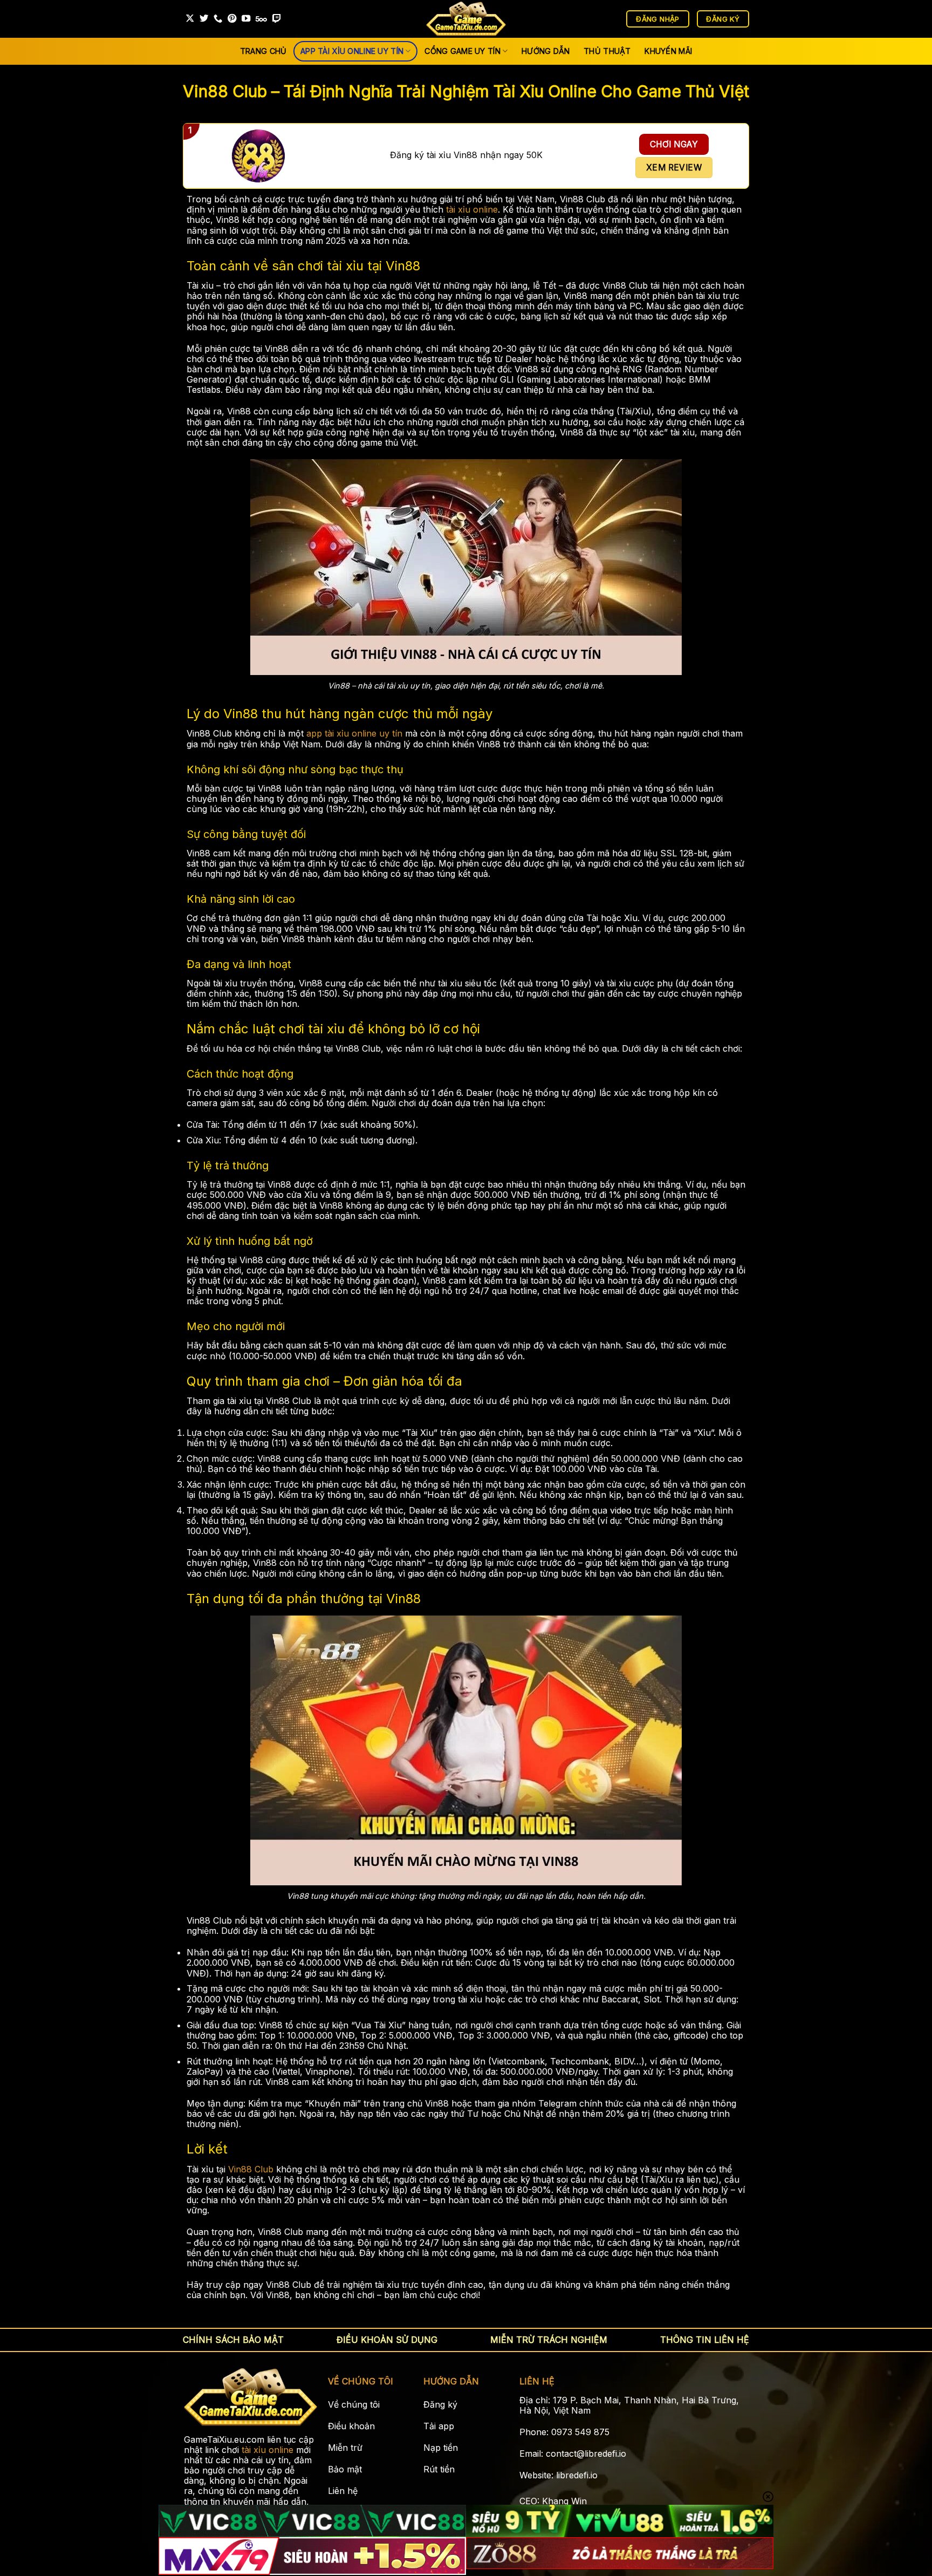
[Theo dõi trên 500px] (261, 19)
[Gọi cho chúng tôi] (218, 19)
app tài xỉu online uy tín (354, 733)
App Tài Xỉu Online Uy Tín (352, 51)
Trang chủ (263, 51)
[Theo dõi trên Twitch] (277, 19)
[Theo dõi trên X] (190, 19)
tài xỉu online (472, 209)
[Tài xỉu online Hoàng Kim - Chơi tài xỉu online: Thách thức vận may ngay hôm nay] (466, 19)
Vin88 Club (251, 2169)
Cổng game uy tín (462, 51)
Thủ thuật (607, 51)
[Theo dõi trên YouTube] (246, 19)
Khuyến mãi (668, 51)
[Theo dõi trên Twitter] (204, 19)
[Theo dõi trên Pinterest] (232, 19)
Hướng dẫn (546, 51)
